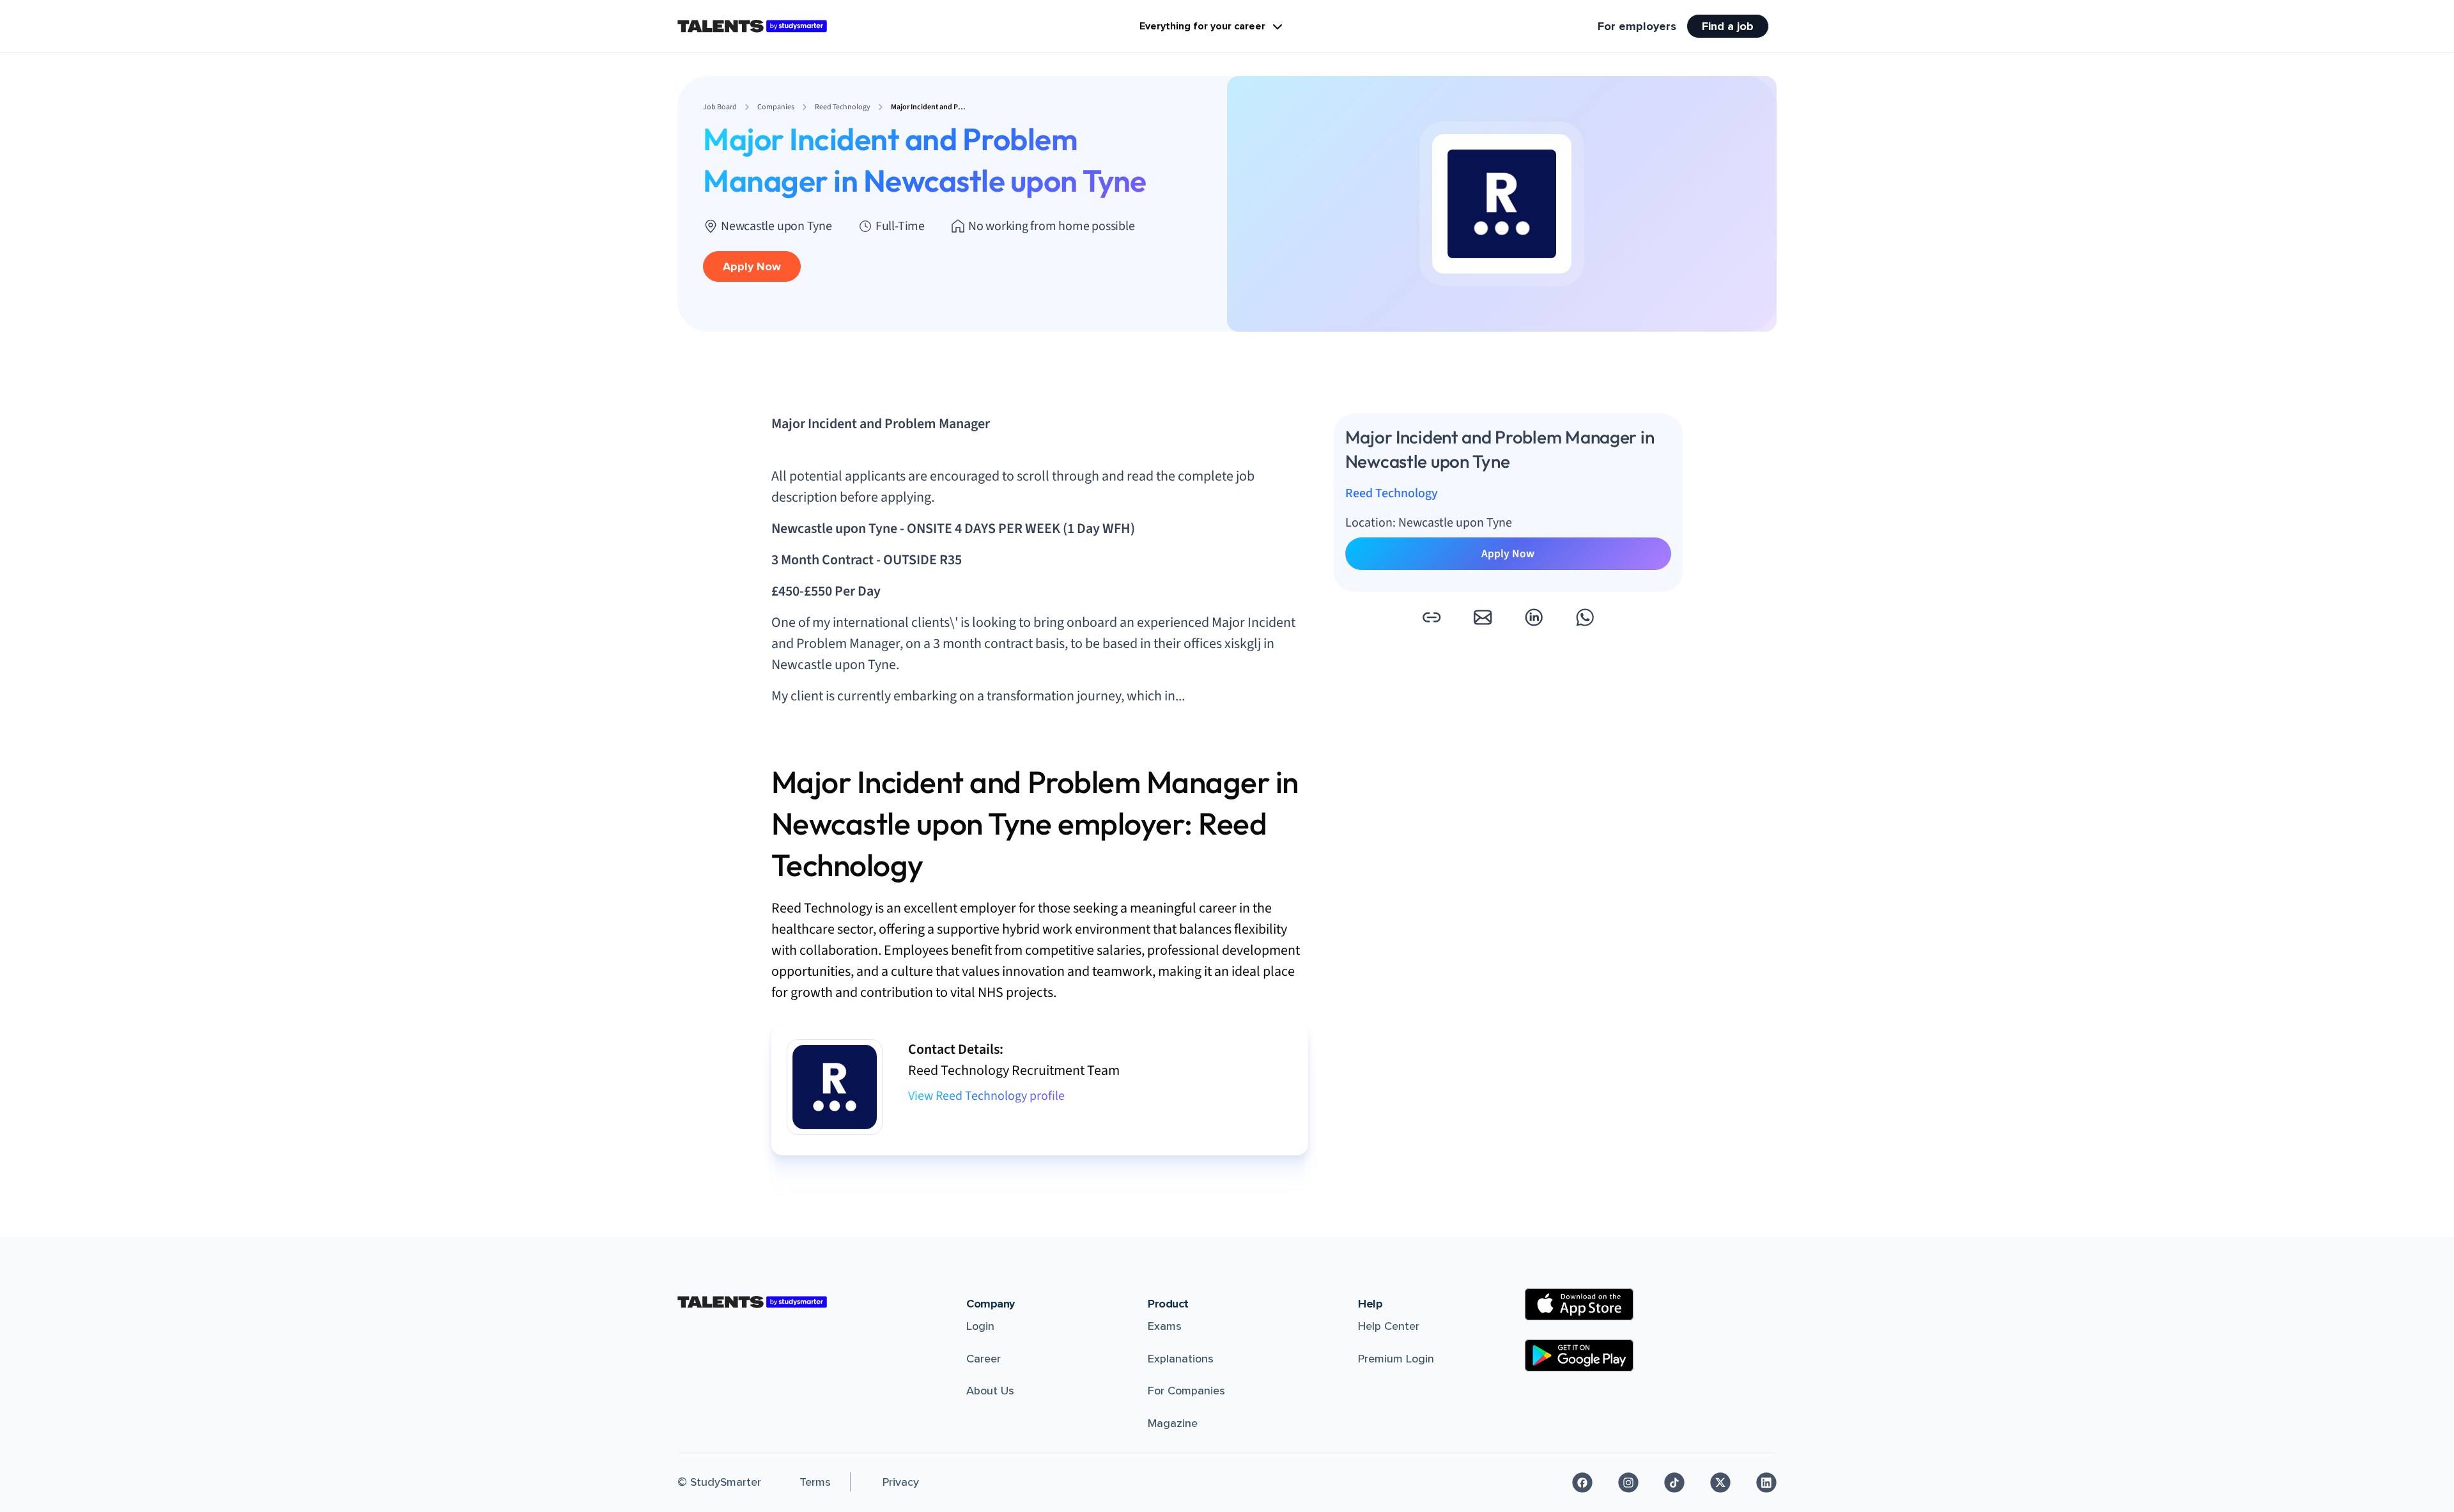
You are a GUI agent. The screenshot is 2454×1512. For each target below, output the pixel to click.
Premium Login (1396, 1359)
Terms (815, 1482)
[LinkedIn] (1766, 1483)
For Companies (1186, 1391)
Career (984, 1359)
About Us (990, 1391)
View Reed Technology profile (986, 1096)
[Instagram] (1628, 1483)
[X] (1720, 1483)
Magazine (1173, 1423)
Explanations (1181, 1359)
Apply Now (752, 266)
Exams (1165, 1326)
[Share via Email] (1483, 617)
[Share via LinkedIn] (1534, 617)
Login (980, 1326)
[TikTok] (1674, 1483)
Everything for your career (1202, 26)
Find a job (1728, 26)
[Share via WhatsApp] (1585, 617)
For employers (1637, 26)
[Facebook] (1582, 1483)
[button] (1431, 617)
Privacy (901, 1482)
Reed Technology (1392, 493)
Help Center (1389, 1326)
